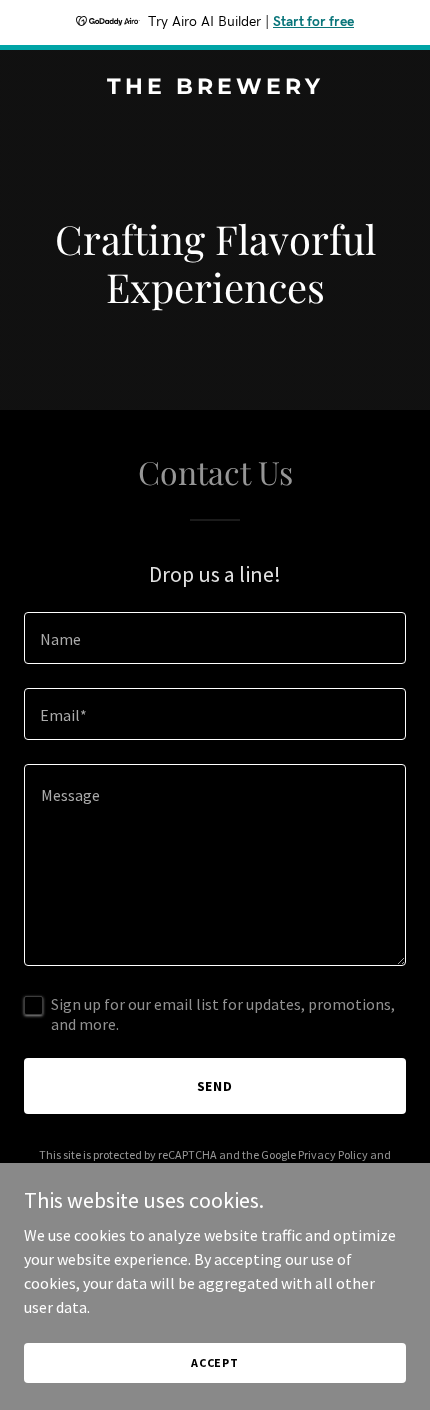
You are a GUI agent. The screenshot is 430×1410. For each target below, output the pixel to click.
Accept (215, 1362)
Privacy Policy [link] (333, 1154)
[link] (215, 88)
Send (215, 1086)
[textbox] (215, 638)
